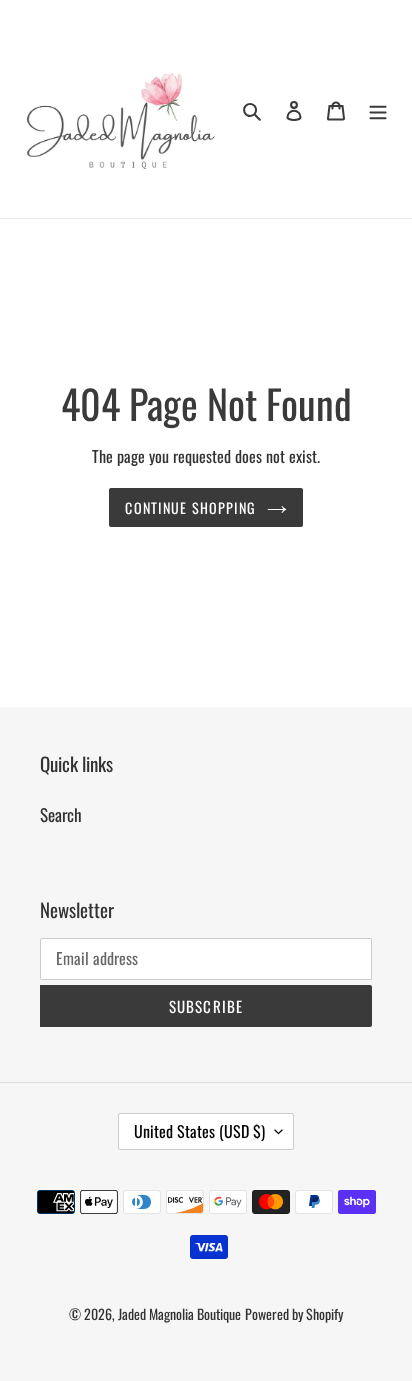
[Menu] (378, 109)
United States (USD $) (199, 1131)
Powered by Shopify (294, 1313)
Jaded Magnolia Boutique (179, 1313)
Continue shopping (190, 507)
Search (61, 814)
